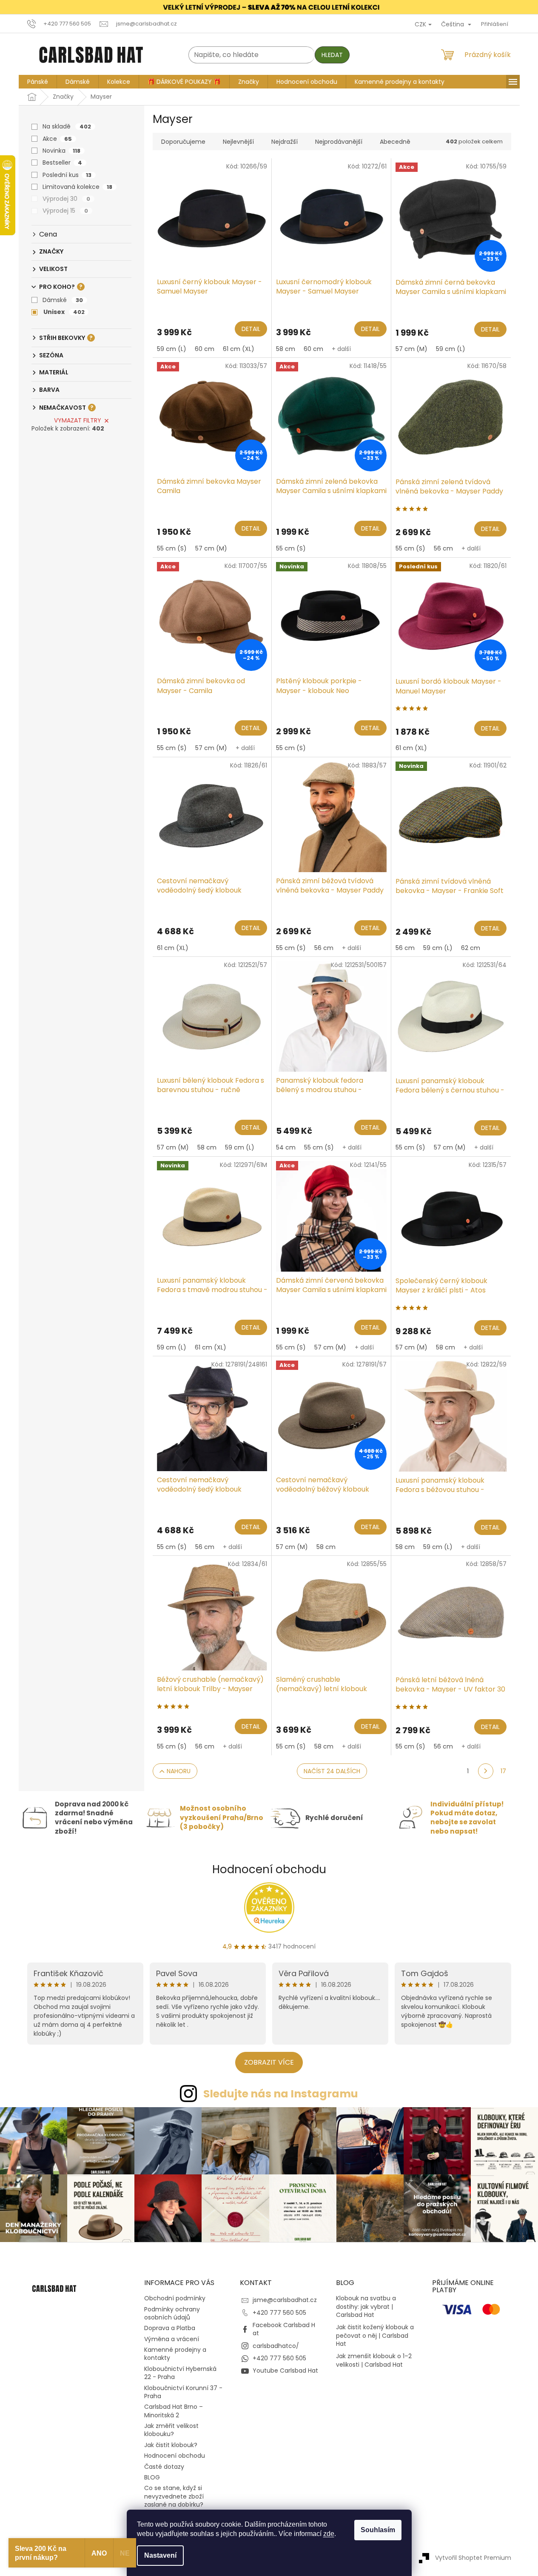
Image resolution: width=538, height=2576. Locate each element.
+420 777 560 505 (279, 2313)
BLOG (152, 2477)
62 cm (471, 948)
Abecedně (395, 142)
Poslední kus (67, 175)
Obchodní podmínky (175, 2298)
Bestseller (62, 163)
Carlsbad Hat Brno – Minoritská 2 (174, 2411)
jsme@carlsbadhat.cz (285, 2300)
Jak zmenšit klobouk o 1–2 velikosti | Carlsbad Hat (374, 2360)
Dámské (63, 300)
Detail (251, 329)
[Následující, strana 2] (486, 1771)
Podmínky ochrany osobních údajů (172, 2313)
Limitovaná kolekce (77, 187)
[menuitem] (38, 82)
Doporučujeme (183, 142)
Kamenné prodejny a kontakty (175, 2354)
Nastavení (160, 2555)
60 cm (205, 349)
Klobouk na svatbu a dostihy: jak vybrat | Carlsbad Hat (366, 2307)
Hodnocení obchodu (269, 1869)
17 (503, 1771)
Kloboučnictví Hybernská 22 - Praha (180, 2373)
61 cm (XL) (239, 349)
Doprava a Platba (170, 2328)
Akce (57, 139)
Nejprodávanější (339, 142)
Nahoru (179, 1771)
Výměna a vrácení (172, 2339)
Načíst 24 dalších (332, 1771)
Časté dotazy (164, 2467)
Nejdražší (285, 142)
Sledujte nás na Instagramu (281, 2094)
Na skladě (67, 126)
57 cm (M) (411, 349)
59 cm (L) (172, 349)
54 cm (286, 1147)
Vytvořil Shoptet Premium (473, 2557)
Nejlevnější (238, 142)
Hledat (332, 55)
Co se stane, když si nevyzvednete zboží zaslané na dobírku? (174, 2496)
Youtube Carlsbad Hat (285, 2371)
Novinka (61, 151)
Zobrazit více (269, 2062)
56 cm (443, 548)
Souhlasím (378, 2530)
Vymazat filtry (78, 420)
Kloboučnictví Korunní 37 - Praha (183, 2392)
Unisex (64, 312)
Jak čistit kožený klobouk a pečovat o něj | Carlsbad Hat (375, 2336)
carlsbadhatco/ (276, 2346)
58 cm (286, 349)
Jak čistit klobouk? (171, 2445)
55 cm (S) (172, 548)
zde (329, 2534)
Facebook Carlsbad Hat (284, 2329)
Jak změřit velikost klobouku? (171, 2430)
